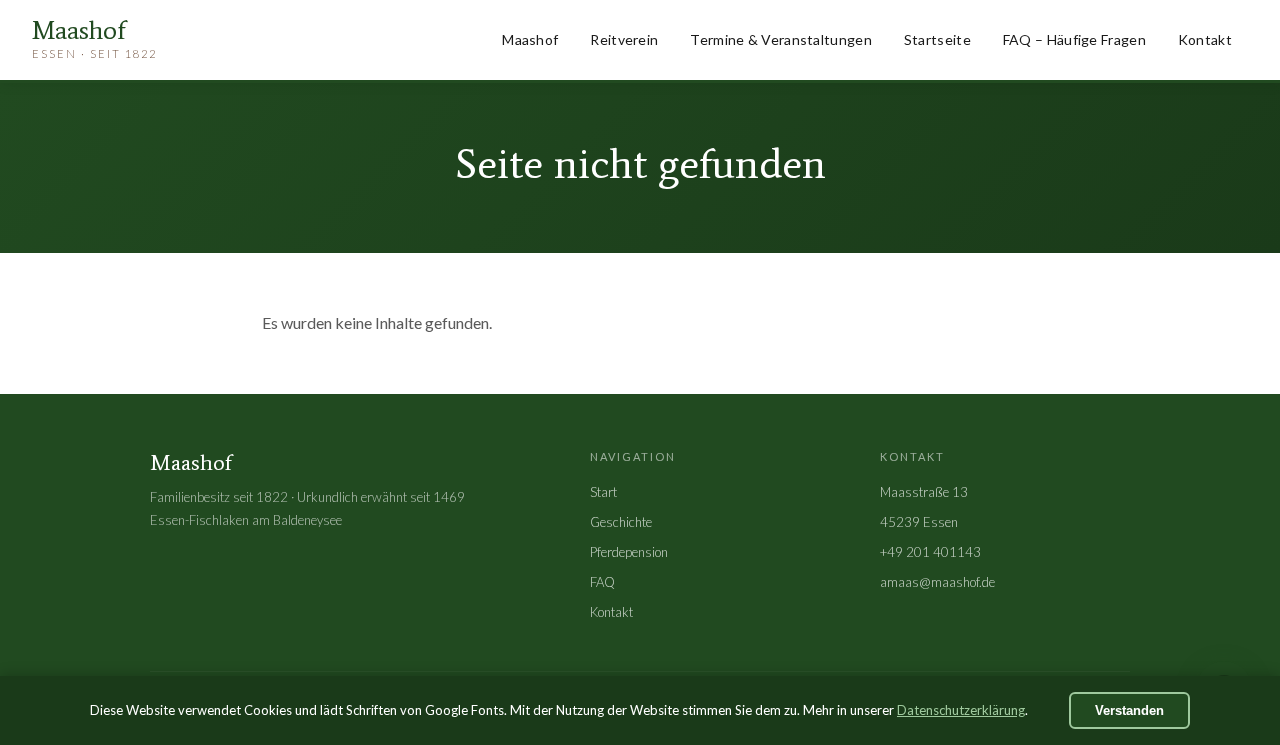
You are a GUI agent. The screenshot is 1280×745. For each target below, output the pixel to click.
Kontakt (1205, 39)
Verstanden (1129, 710)
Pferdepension (629, 552)
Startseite (937, 39)
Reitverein (624, 39)
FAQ (602, 582)
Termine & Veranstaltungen (781, 39)
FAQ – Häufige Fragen (1074, 39)
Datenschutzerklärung (961, 710)
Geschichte (621, 522)
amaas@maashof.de (937, 582)
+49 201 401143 (930, 552)
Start (603, 492)
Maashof (530, 39)
